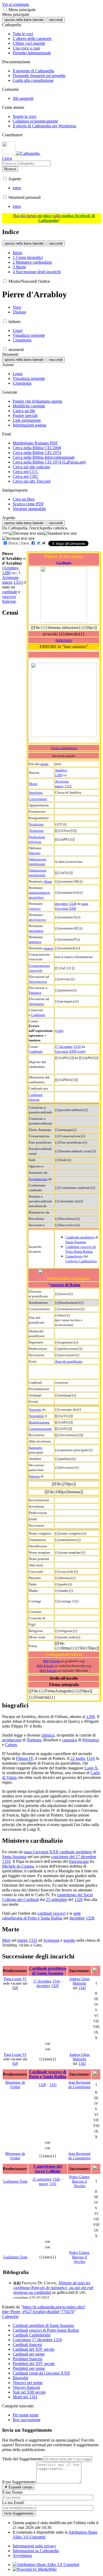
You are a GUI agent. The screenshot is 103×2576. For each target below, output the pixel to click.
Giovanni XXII (65, 1051)
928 (15, 1988)
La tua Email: (13, 2503)
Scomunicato (38, 1179)
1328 (73, 904)
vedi (59, 1031)
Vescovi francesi (26, 2387)
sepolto (69, 1940)
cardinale (10, 592)
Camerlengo (74, 1256)
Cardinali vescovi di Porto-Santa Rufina (46, 2330)
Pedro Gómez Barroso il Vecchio (79, 2181)
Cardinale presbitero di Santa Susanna (48, 1971)
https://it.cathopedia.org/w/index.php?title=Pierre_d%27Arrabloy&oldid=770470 (44, 2309)
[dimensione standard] (60, 533)
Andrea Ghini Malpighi (79, 1981)
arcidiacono (12, 1740)
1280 (59, 775)
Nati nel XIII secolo (29, 2392)
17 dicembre (64, 1047)
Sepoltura (36, 792)
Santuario (36, 1448)
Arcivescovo (38, 981)
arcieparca (36, 931)
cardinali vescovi (51, 1913)
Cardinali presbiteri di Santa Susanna (43, 2325)
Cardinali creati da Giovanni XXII (41, 2373)
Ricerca (10, 169)
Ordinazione (38, 859)
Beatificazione (39, 1422)
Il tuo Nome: (13, 2492)
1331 (68, 786)
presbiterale (37, 864)
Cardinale (64, 563)
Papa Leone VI (15, 1979)
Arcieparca (36, 1004)
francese (9, 601)
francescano (79, 1861)
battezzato (64, 640)
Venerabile (36, 1416)
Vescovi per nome (28, 2383)
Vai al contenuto (16, 4)
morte (45, 764)
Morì (6, 1940)
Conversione (38, 799)
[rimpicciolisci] (26, 533)
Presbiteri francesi (27, 2359)
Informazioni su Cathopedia (36, 2551)
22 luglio (78, 1758)
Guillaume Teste (15, 2181)
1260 (91, 1717)
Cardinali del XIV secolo (34, 2349)
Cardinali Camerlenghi (32, 2335)
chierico (48, 1735)
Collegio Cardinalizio (81, 1261)
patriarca (35, 942)
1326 (78, 1900)
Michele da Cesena (18, 1866)
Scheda (55, 1661)
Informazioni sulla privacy (34, 2546)
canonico (70, 1740)
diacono (35, 853)
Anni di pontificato (69, 1361)
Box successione (27, 2420)
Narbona (34, 1740)
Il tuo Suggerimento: (19, 2482)
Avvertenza (22, 2555)
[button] (5, 9)
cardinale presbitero (76, 1852)
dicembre (62, 904)
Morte (33, 784)
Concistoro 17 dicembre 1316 (37, 2340)
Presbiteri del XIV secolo (34, 2364)
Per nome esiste (26, 2415)
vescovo (35, 908)
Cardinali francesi (27, 2345)
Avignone (62, 781)
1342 (82, 1988)
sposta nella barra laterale (24, 20)
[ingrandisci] (18, 538)
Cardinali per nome (29, 2354)
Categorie (10, 2316)
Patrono (34, 1476)
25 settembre (57, 1900)
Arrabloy (61, 770)
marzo (59, 786)
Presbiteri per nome (29, 2368)
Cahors (11, 1745)
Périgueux (91, 1740)
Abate (48, 881)
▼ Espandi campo (18, 2487)
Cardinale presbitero (80, 1237)
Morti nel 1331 (25, 2397)
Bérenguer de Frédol (15, 2085)
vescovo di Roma (65, 1285)
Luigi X (91, 1768)
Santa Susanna (76, 1242)
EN (46, 1661)
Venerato (35, 1410)
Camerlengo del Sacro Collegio (48, 2169)
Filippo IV (25, 1758)
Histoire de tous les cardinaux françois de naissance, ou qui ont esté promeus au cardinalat (53, 2288)
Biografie (20, 2378)
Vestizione (36, 824)
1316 (77, 1047)
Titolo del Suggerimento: (23, 2459)
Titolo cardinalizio (64, 748)
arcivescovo (37, 920)
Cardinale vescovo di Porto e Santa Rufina (48, 2074)
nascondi (56, 20)
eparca (48, 948)
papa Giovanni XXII (41, 1852)
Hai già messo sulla (54, 218)
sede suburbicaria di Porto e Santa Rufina (41, 1916)
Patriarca (35, 993)
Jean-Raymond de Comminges (79, 2085)
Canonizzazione (40, 1429)
